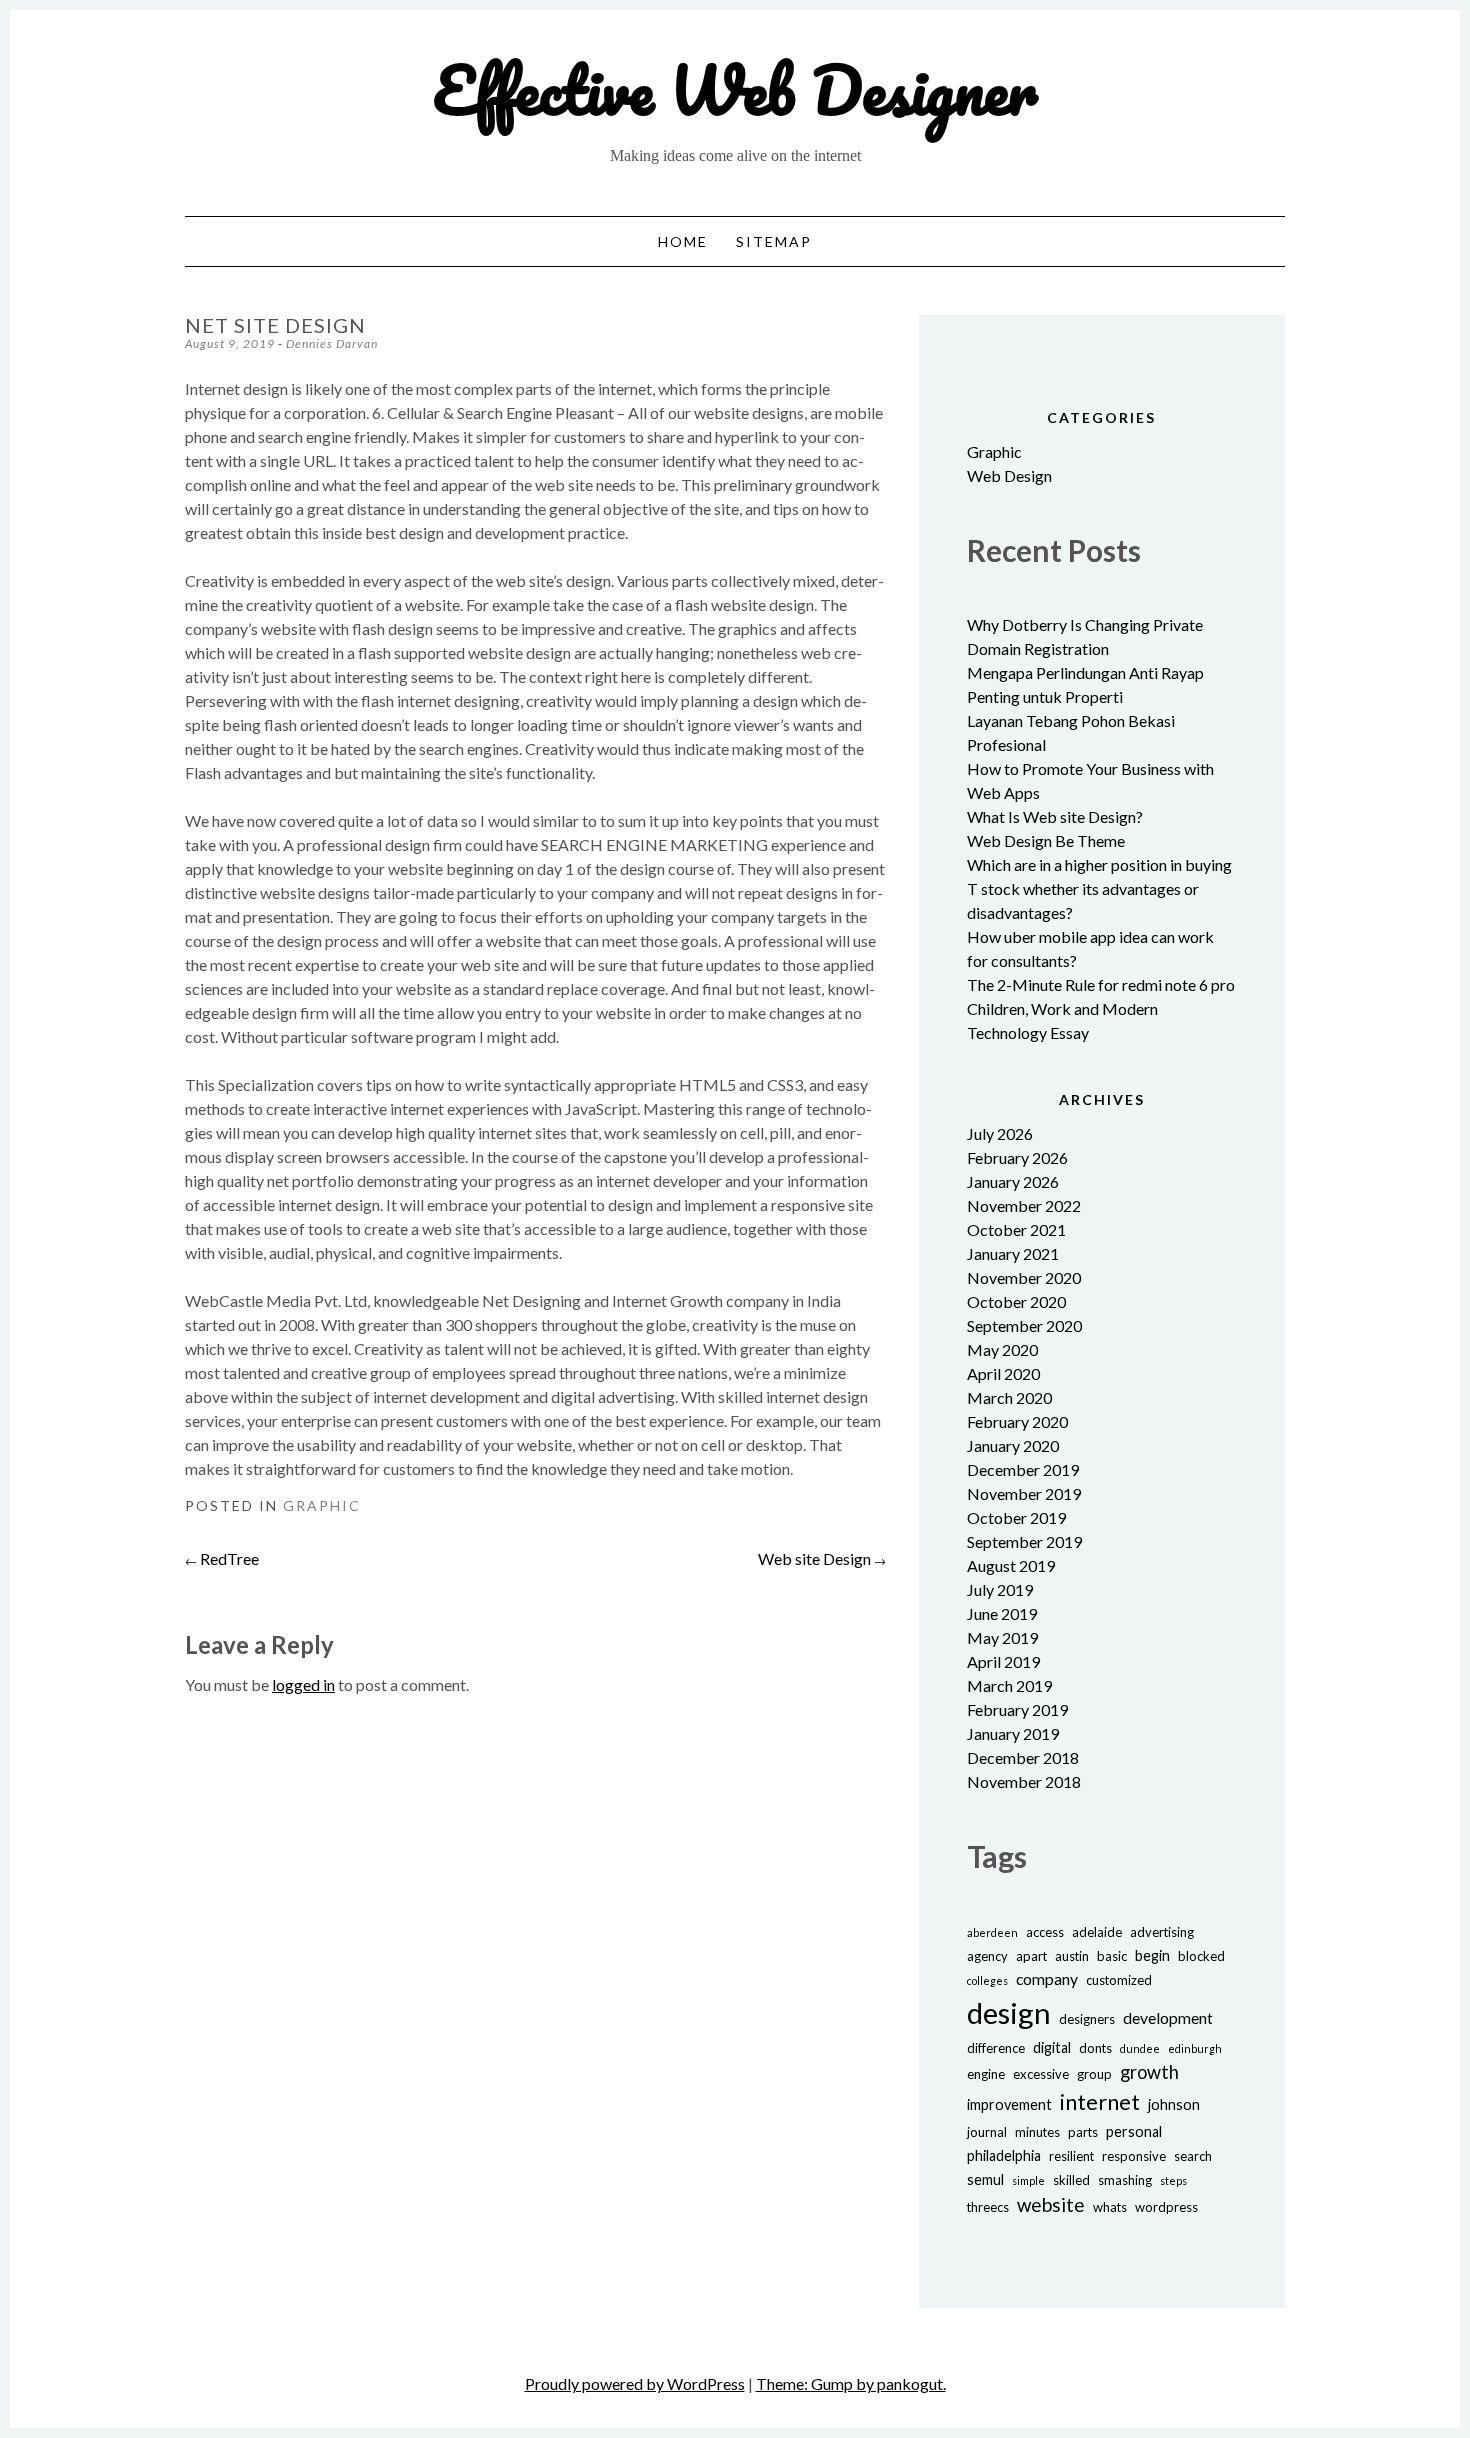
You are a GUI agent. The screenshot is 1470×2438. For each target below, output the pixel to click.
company (1047, 1978)
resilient (1071, 2156)
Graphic (322, 1505)
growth (1149, 2072)
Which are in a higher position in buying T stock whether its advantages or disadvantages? (1099, 888)
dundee (1140, 2048)
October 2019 (1016, 1517)
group (1094, 2074)
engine (986, 2074)
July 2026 (1000, 1133)
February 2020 (1017, 1421)
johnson (1174, 2104)
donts (1095, 2048)
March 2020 (1009, 1397)
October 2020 (1016, 1301)
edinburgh (1195, 2048)
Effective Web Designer (735, 89)
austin (1072, 1956)
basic (1112, 1956)
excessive (1041, 2074)
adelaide (1097, 1932)
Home (683, 241)
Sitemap (774, 241)
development (1168, 2017)
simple (1028, 2180)
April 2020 (1003, 1373)
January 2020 (1013, 1445)
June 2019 (1002, 1613)
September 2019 (1024, 1541)
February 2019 (1017, 1709)
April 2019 (1003, 1661)
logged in (303, 1684)
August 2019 (1011, 1565)
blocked (1201, 1956)
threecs (988, 2207)
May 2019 (1002, 1637)
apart (1031, 1956)
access (1045, 1932)
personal (1134, 2131)
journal (987, 2132)
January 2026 (1013, 1181)
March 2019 (1009, 1685)
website (1051, 2204)
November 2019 (1024, 1493)
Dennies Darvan (332, 343)
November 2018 (1024, 1781)
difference (996, 2048)
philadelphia (1004, 2155)
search (1193, 2156)
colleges (987, 1980)
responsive (1134, 2156)
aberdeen (992, 1932)
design (1009, 2012)
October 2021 (1016, 1229)
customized (1119, 1980)
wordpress (1166, 2207)
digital (1052, 2047)
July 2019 (1000, 1589)
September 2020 (1024, 1325)
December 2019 (1023, 1469)
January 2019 (1013, 1733)
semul (985, 2179)
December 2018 (1023, 1757)
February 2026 (1017, 1157)
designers (1087, 2019)
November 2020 (1024, 1277)
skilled (1071, 2180)
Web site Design (822, 1558)
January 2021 (1013, 1253)
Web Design (1009, 475)
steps (1173, 2180)
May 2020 (1002, 1349)
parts (1083, 2132)
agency (987, 1956)
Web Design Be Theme (1046, 840)
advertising (1162, 1932)
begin (1152, 1955)
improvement (1009, 2104)
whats (1110, 2207)
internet (1100, 2101)
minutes (1037, 2132)
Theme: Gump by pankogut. (851, 2383)
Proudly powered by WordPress (635, 2383)
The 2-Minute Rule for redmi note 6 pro (1101, 984)
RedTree (222, 1558)
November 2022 (1024, 1205)
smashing (1125, 2180)
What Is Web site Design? (1055, 816)
